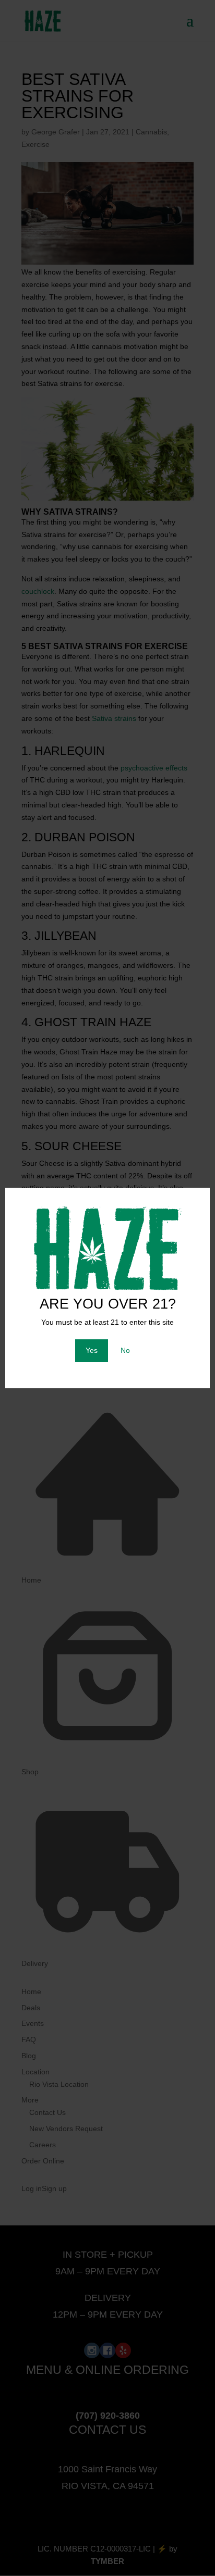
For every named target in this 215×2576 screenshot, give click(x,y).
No (125, 1350)
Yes (92, 1350)
